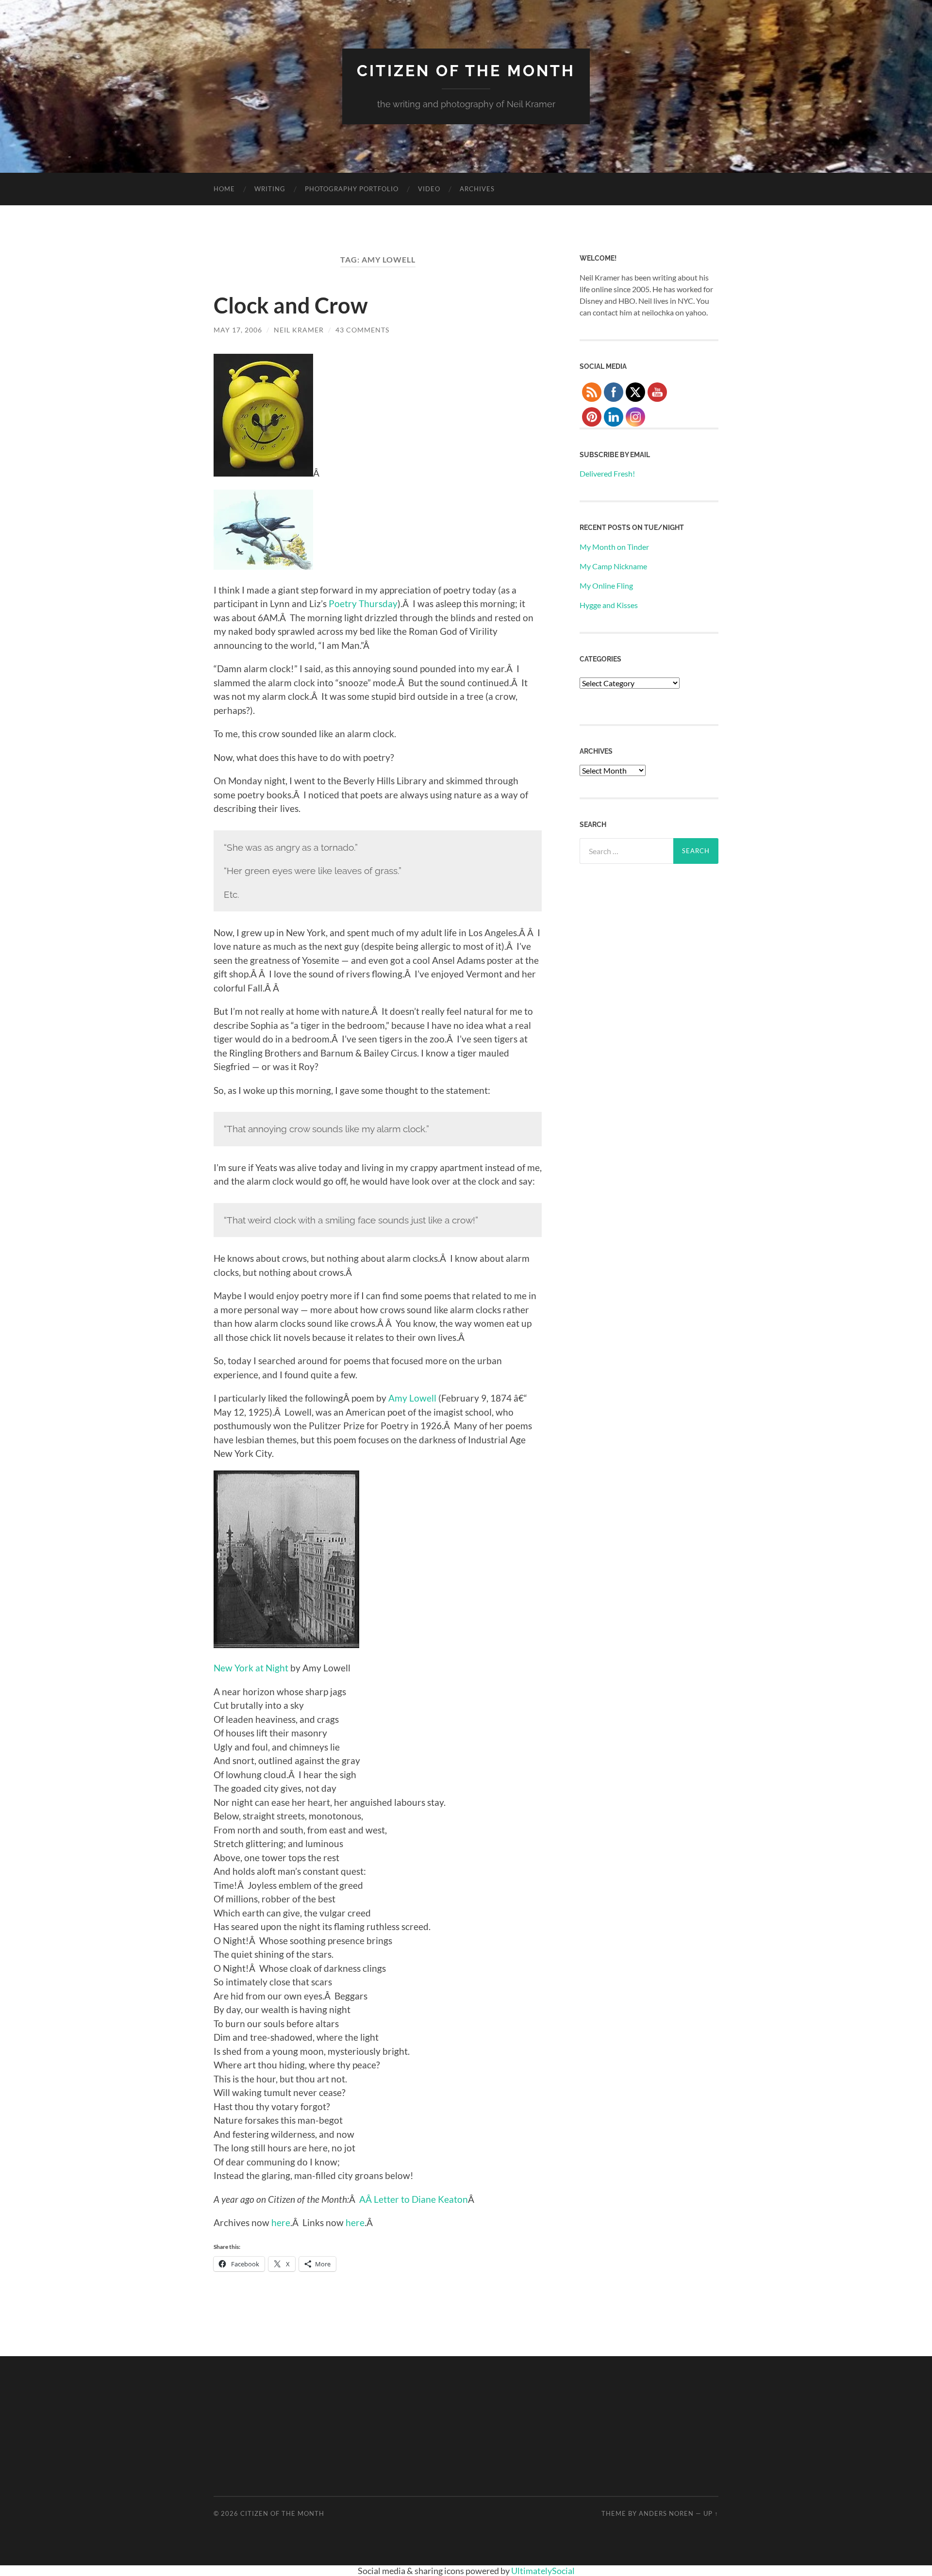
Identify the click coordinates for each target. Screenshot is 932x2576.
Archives (477, 189)
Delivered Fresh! (607, 473)
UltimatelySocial (543, 2571)
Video (429, 189)
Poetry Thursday (363, 603)
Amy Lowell (412, 1398)
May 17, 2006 (238, 330)
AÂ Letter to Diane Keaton (414, 2199)
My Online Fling (606, 586)
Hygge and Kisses (609, 605)
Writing (270, 189)
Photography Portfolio (352, 189)
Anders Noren (666, 2513)
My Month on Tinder (614, 547)
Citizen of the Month (466, 71)
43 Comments (362, 330)
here (281, 2222)
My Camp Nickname (613, 566)
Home (224, 189)
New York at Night (251, 1668)
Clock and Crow (291, 305)
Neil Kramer (299, 330)
